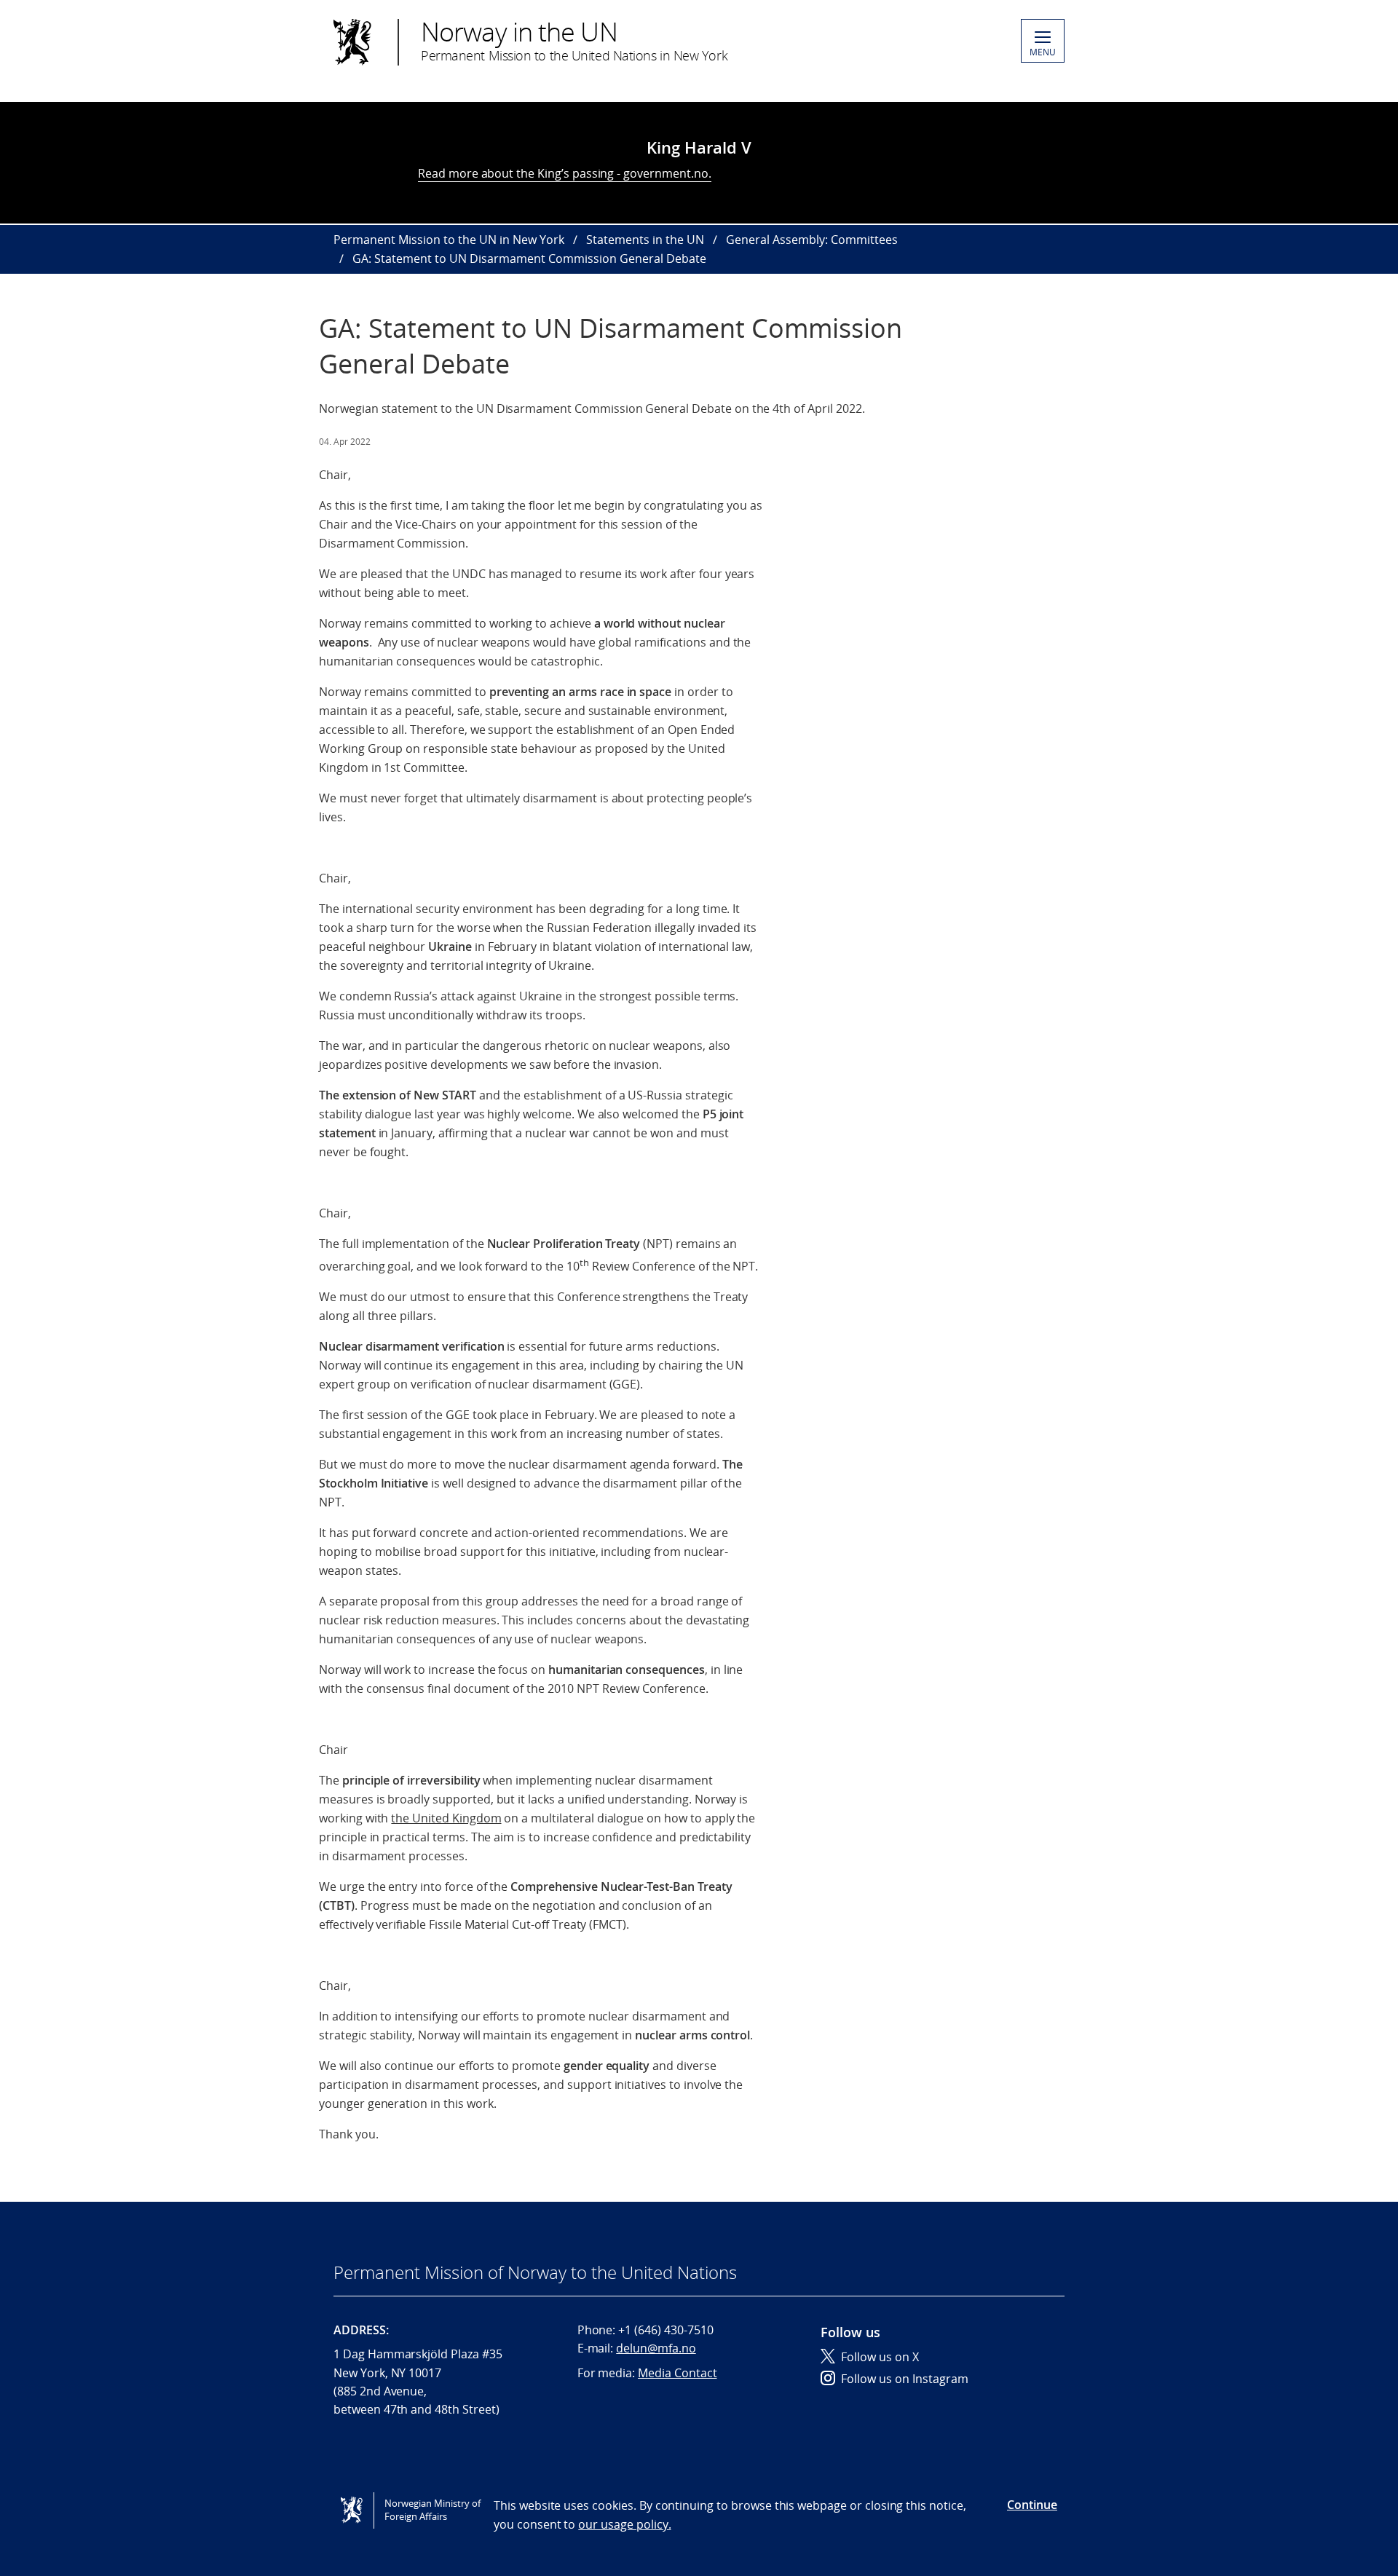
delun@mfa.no (656, 2348)
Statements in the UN (645, 240)
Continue (1032, 2505)
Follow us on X (880, 2357)
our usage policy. (624, 2524)
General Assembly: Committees (812, 240)
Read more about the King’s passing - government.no (563, 173)
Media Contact (677, 2373)
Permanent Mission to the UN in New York (449, 240)
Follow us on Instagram (905, 2379)
